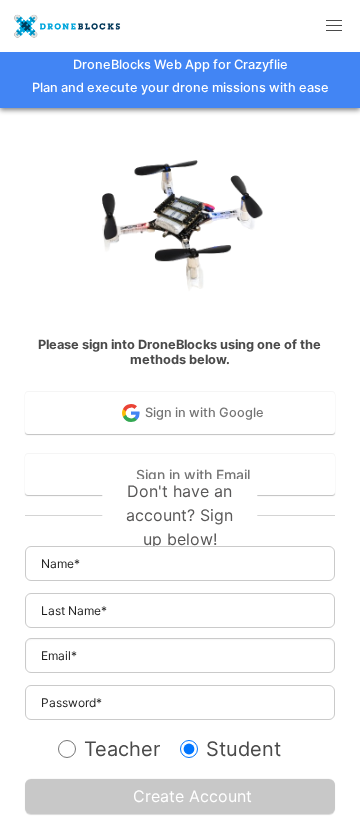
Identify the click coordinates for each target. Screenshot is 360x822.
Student (243, 749)
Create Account (192, 796)
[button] (334, 26)
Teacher (122, 749)
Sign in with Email (193, 474)
